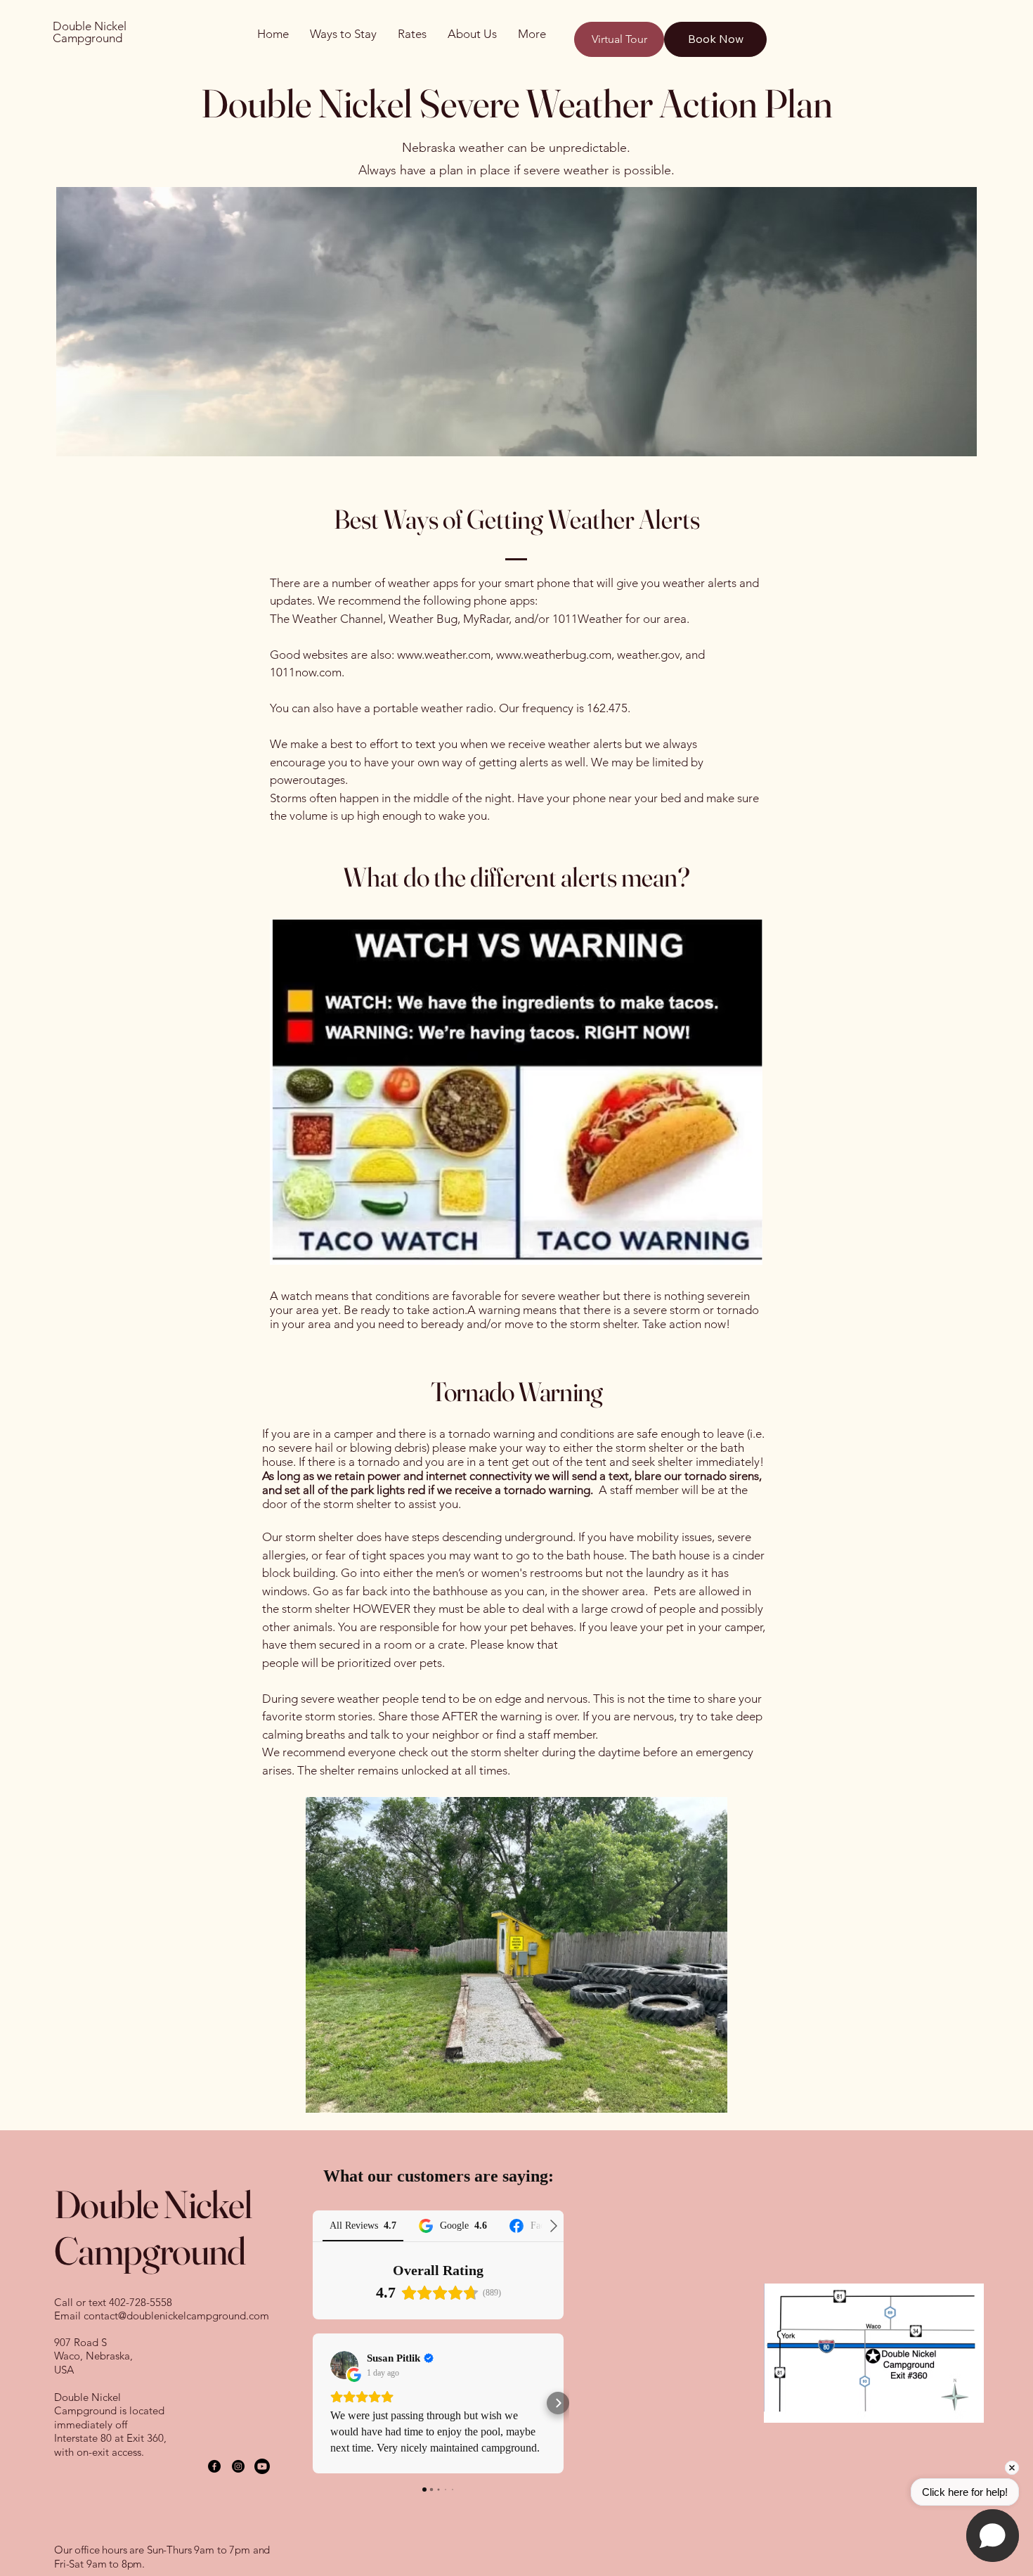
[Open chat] (993, 2536)
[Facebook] (214, 2466)
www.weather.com (444, 655)
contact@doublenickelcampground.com (176, 2316)
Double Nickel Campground (90, 32)
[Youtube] (262, 2466)
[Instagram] (238, 2466)
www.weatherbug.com (554, 655)
